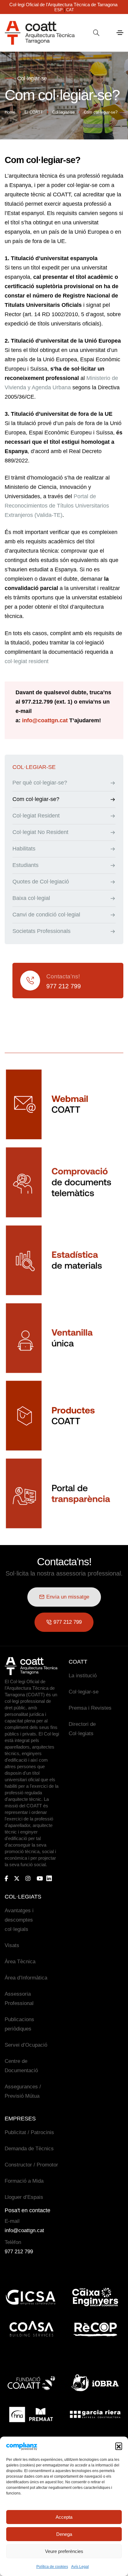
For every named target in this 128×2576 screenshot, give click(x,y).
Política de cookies (52, 2567)
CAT (70, 10)
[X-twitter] (17, 1878)
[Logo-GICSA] (31, 2297)
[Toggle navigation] (120, 33)
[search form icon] (96, 33)
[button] (119, 2446)
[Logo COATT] (31, 1666)
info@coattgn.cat (45, 720)
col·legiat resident (27, 661)
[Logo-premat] (31, 2414)
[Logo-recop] (95, 2329)
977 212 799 (64, 986)
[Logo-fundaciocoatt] (31, 2383)
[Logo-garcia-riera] (95, 2414)
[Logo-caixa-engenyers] (95, 2297)
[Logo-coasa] (31, 2329)
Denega (64, 2534)
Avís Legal (80, 2567)
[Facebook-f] (6, 1878)
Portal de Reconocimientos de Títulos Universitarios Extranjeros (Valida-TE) (57, 506)
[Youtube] (40, 1878)
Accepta (64, 2517)
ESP (59, 10)
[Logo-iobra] (95, 2383)
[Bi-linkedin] (52, 1878)
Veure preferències (64, 2551)
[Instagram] (28, 1878)
